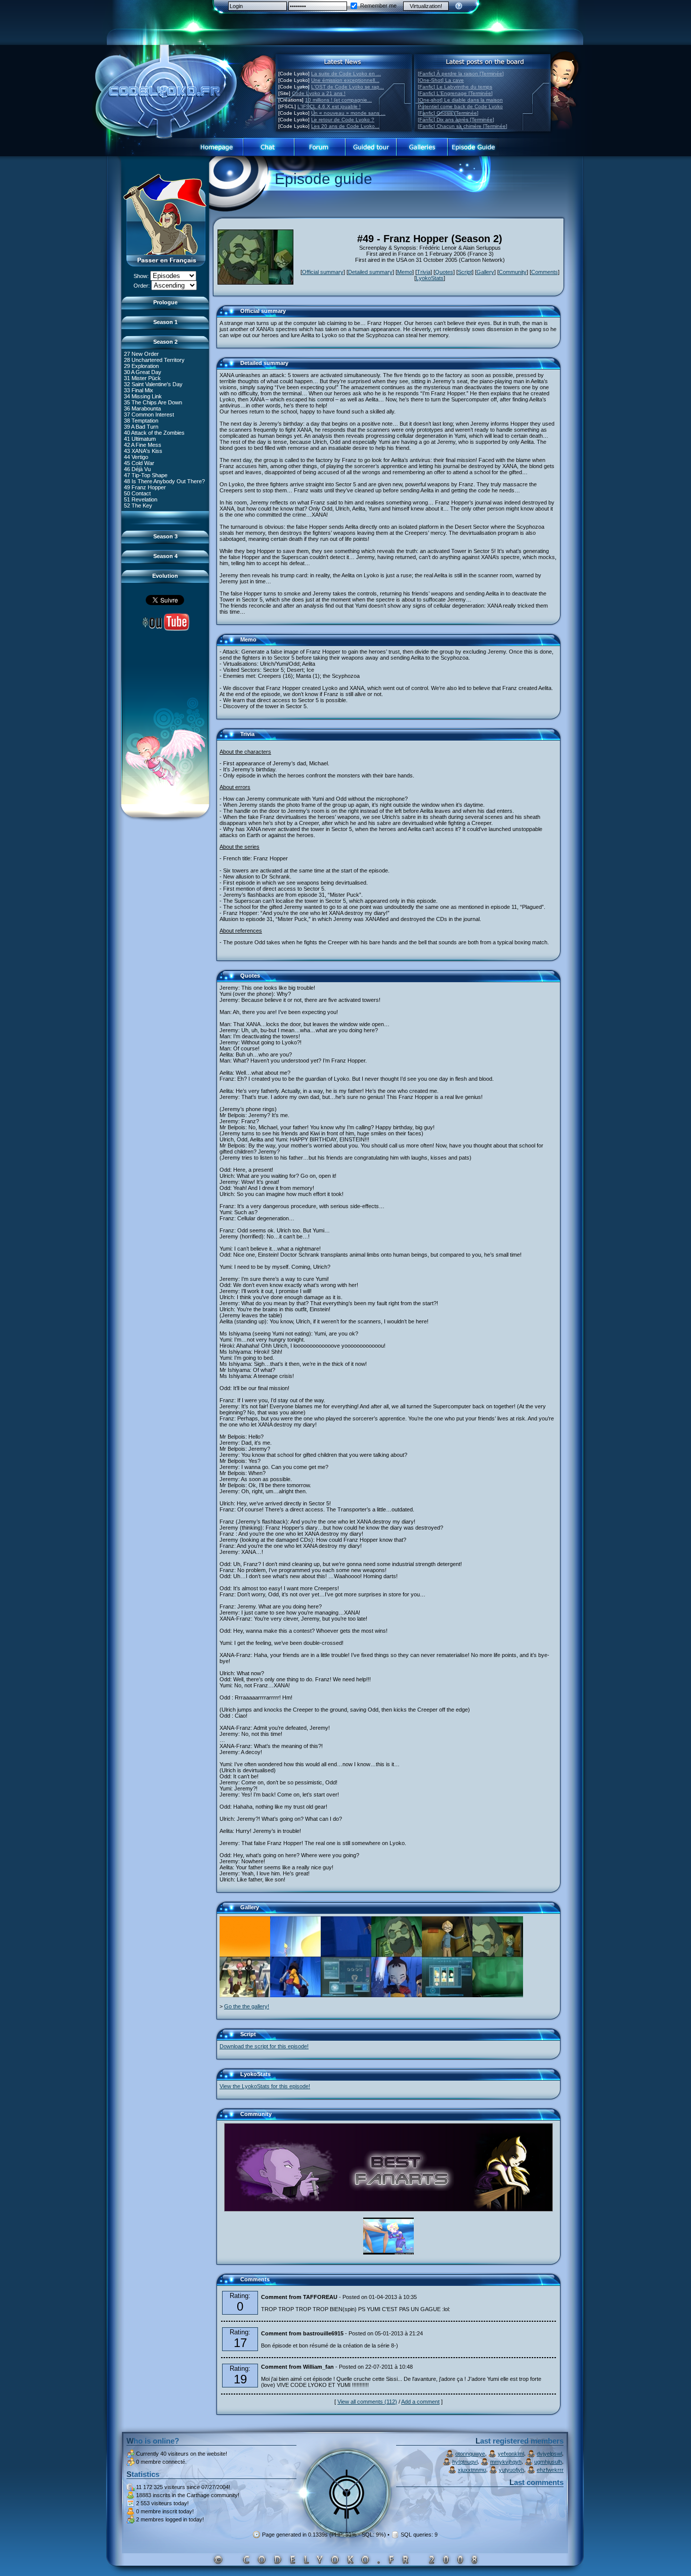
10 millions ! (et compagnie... (338, 100)
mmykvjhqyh (506, 2462)
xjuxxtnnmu (472, 2470)
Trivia (424, 272)
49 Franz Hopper (145, 487)
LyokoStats (430, 278)
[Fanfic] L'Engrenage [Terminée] (455, 93)
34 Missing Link (143, 396)
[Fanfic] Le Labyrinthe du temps (455, 87)
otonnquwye (470, 2454)
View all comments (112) (367, 2402)
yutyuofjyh (511, 2470)
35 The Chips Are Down (153, 402)
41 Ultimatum (140, 439)
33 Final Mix (139, 390)
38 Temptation (141, 421)
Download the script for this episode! (264, 2046)
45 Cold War (139, 463)
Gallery (485, 272)
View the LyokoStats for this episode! (265, 2086)
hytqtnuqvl (465, 2462)
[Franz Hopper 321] (397, 1995)
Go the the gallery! (247, 2006)
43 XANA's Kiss (143, 451)
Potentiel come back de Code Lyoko (460, 106)
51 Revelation (141, 499)
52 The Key (138, 505)
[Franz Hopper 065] (245, 1995)
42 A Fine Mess (143, 445)
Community (513, 272)
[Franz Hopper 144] (498, 1995)
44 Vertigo (136, 457)
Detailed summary (370, 272)
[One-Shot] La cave (441, 80)
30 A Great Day (143, 372)
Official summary (323, 272)
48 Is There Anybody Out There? (164, 481)
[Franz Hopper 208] (447, 1955)
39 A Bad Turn (141, 427)
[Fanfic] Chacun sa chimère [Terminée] (463, 126)
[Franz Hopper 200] (295, 1995)
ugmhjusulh (548, 2462)
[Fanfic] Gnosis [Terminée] (448, 113)
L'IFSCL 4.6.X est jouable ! (329, 106)
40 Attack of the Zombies (154, 433)
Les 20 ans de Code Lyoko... (345, 126)
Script (465, 272)
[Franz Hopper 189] (346, 1955)
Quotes (444, 272)
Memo (405, 272)
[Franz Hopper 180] (397, 1955)
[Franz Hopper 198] (295, 1955)
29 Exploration (141, 366)
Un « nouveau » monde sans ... (348, 113)
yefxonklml (511, 2454)
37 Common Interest (149, 415)
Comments (545, 272)
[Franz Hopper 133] (498, 1955)
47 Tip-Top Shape (146, 475)
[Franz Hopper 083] (447, 1995)
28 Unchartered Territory (154, 360)
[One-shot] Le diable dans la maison (460, 100)
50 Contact (137, 493)
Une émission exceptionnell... (345, 80)
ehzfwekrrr (550, 2470)
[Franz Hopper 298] (346, 1995)
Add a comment (420, 2402)
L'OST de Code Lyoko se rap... (348, 87)
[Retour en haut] (228, 315)
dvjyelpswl (549, 2454)
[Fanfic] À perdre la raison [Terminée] (461, 74)
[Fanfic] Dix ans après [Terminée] (456, 120)
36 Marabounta (142, 408)
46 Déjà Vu (137, 469)
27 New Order (141, 354)
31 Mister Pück (142, 378)
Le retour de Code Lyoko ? (343, 120)
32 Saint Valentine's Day (153, 384)
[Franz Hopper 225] (245, 1955)
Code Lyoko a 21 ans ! (319, 93)
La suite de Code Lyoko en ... (346, 74)
